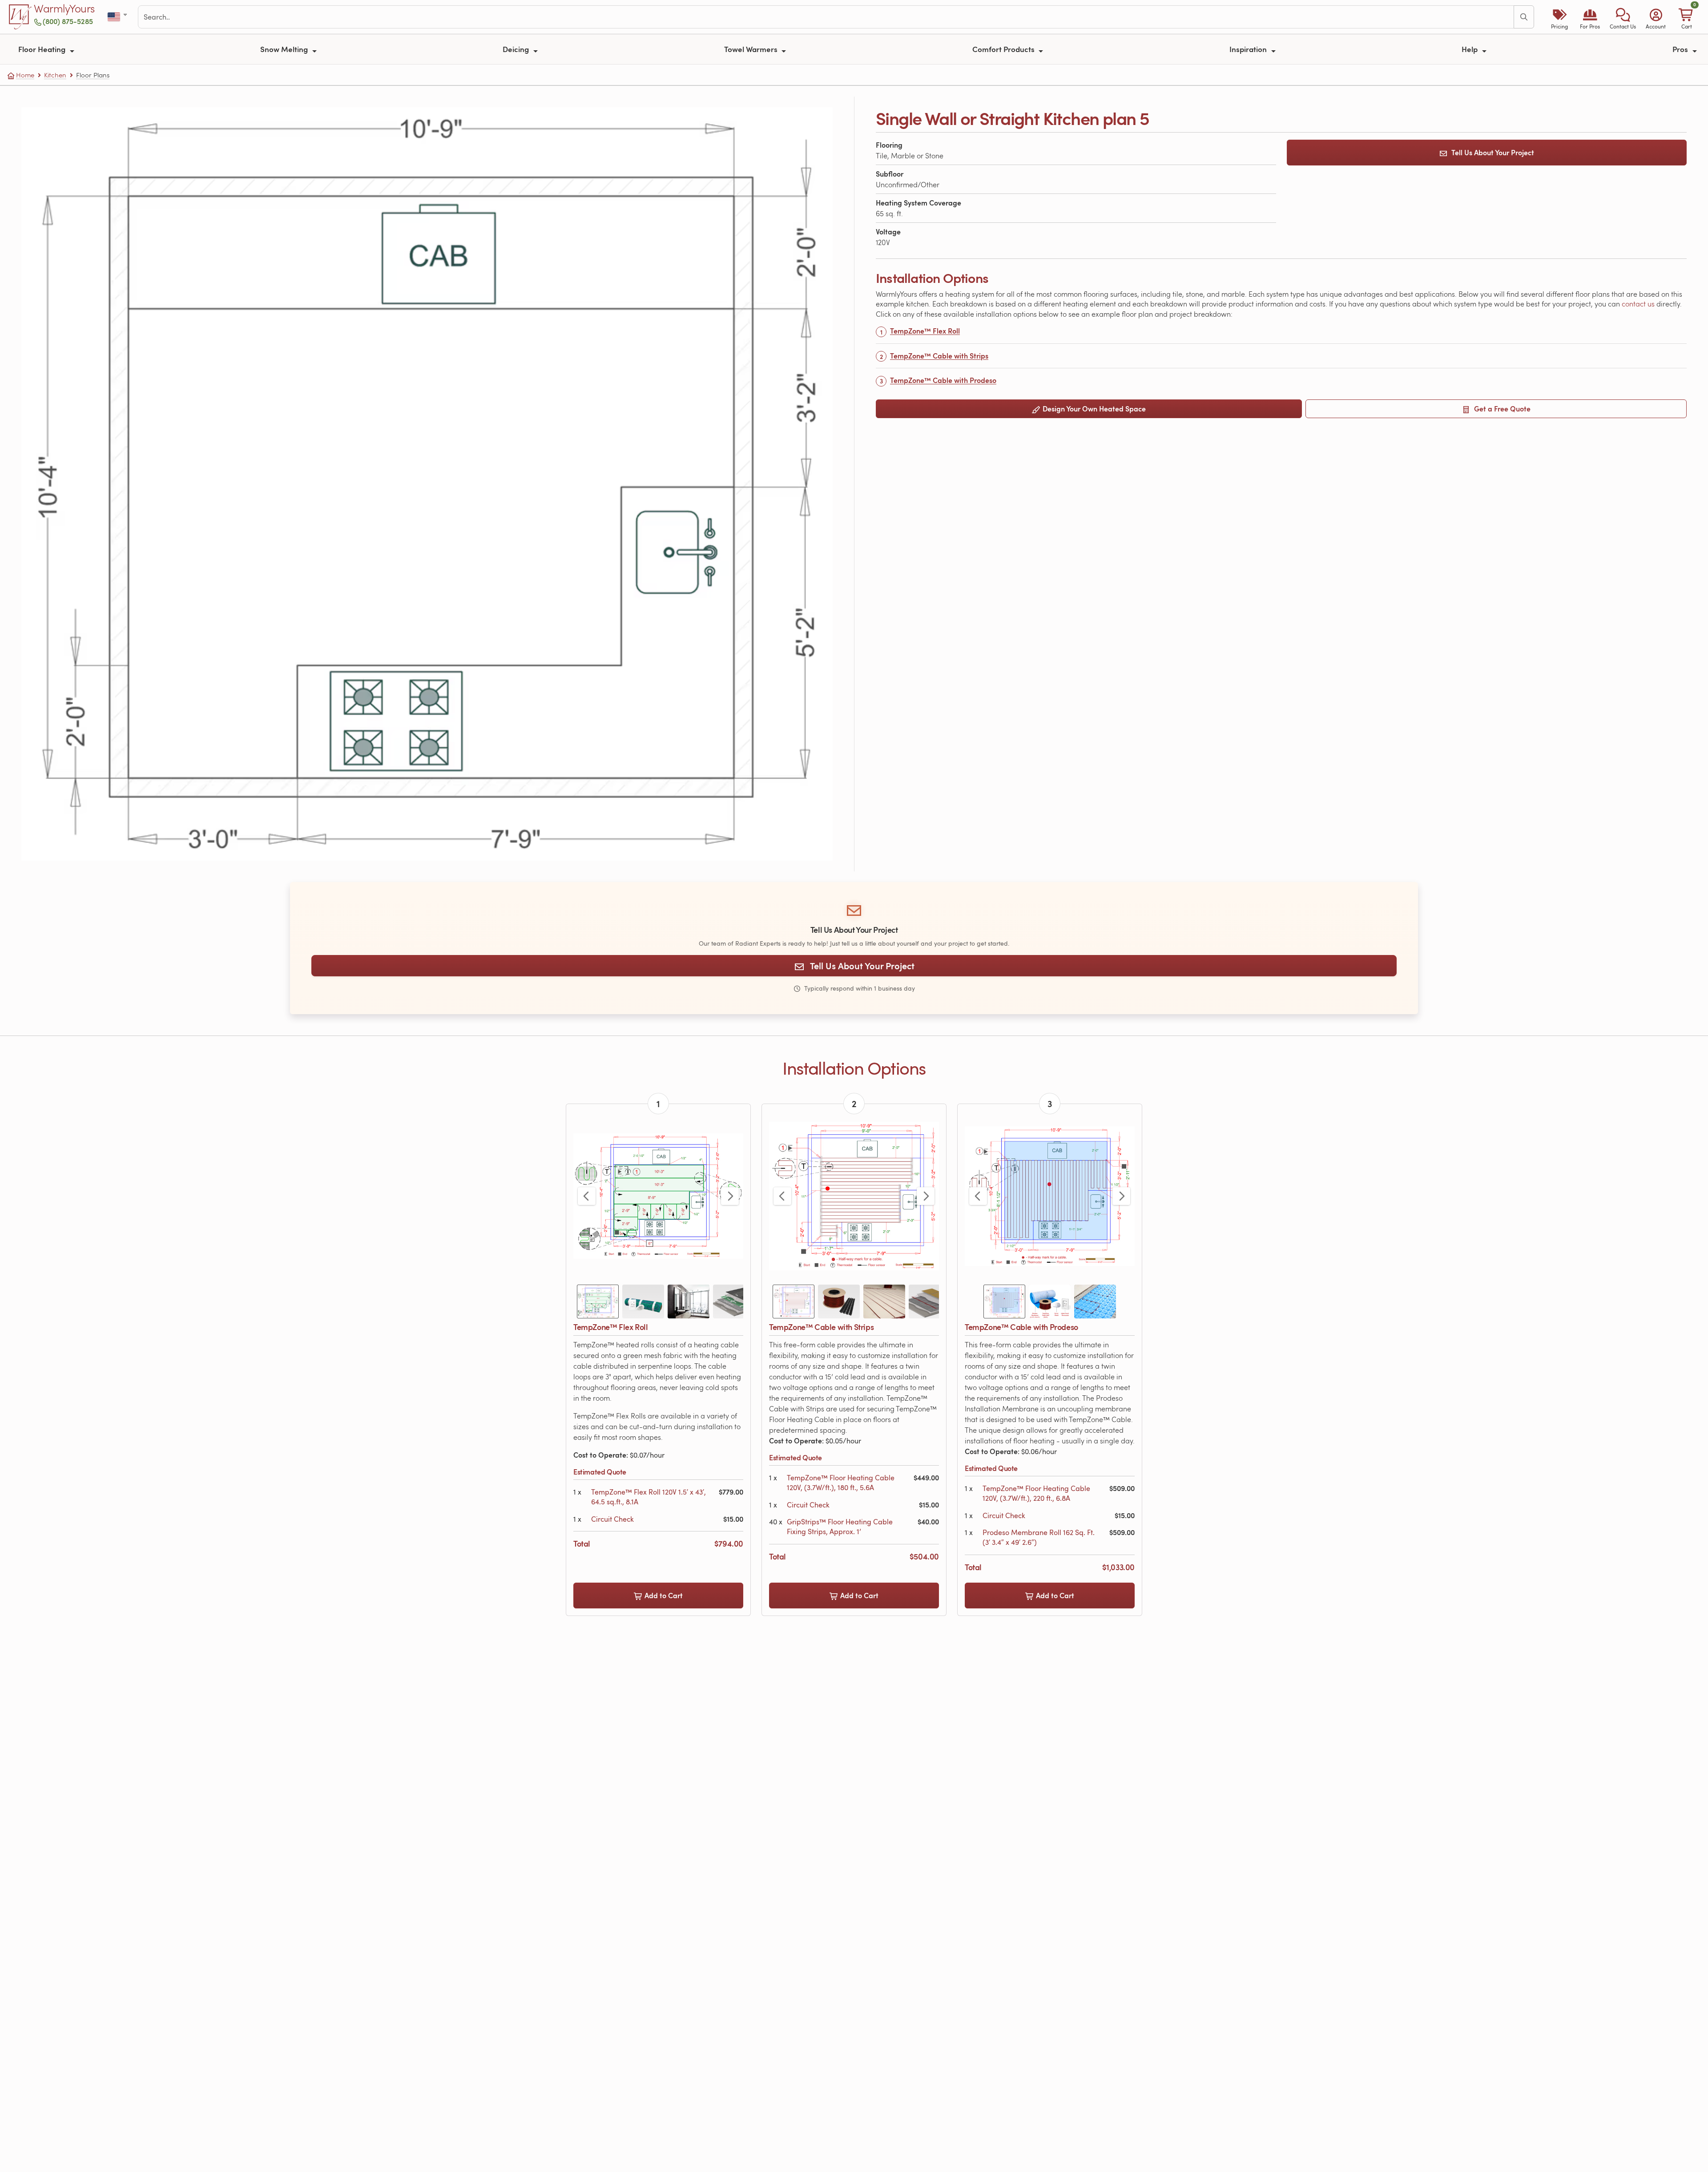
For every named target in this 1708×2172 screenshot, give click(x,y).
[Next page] (730, 1196)
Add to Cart (663, 1595)
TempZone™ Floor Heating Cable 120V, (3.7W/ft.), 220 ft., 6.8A (1036, 1493)
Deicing (517, 49)
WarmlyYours (64, 9)
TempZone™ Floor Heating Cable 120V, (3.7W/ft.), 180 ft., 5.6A (841, 1483)
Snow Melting (285, 49)
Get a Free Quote (1501, 409)
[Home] (20, 17)
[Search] (1524, 17)
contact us (1639, 304)
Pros (1681, 49)
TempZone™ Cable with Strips (939, 356)
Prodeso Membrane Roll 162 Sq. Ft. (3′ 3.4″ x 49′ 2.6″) (1039, 1537)
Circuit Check (612, 1519)
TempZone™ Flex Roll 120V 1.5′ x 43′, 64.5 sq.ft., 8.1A (649, 1497)
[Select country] (118, 17)
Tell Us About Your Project (1493, 152)
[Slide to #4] (734, 1302)
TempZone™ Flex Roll (925, 331)
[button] (1623, 17)
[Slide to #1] (598, 1302)
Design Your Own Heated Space (1093, 409)
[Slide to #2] (643, 1302)
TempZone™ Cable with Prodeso (943, 380)
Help (1470, 49)
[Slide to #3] (689, 1302)
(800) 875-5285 (68, 21)
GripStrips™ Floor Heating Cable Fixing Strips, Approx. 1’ (840, 1527)
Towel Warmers (752, 49)
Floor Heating (43, 49)
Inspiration (1249, 49)
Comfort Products (1004, 49)
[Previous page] (587, 1196)
